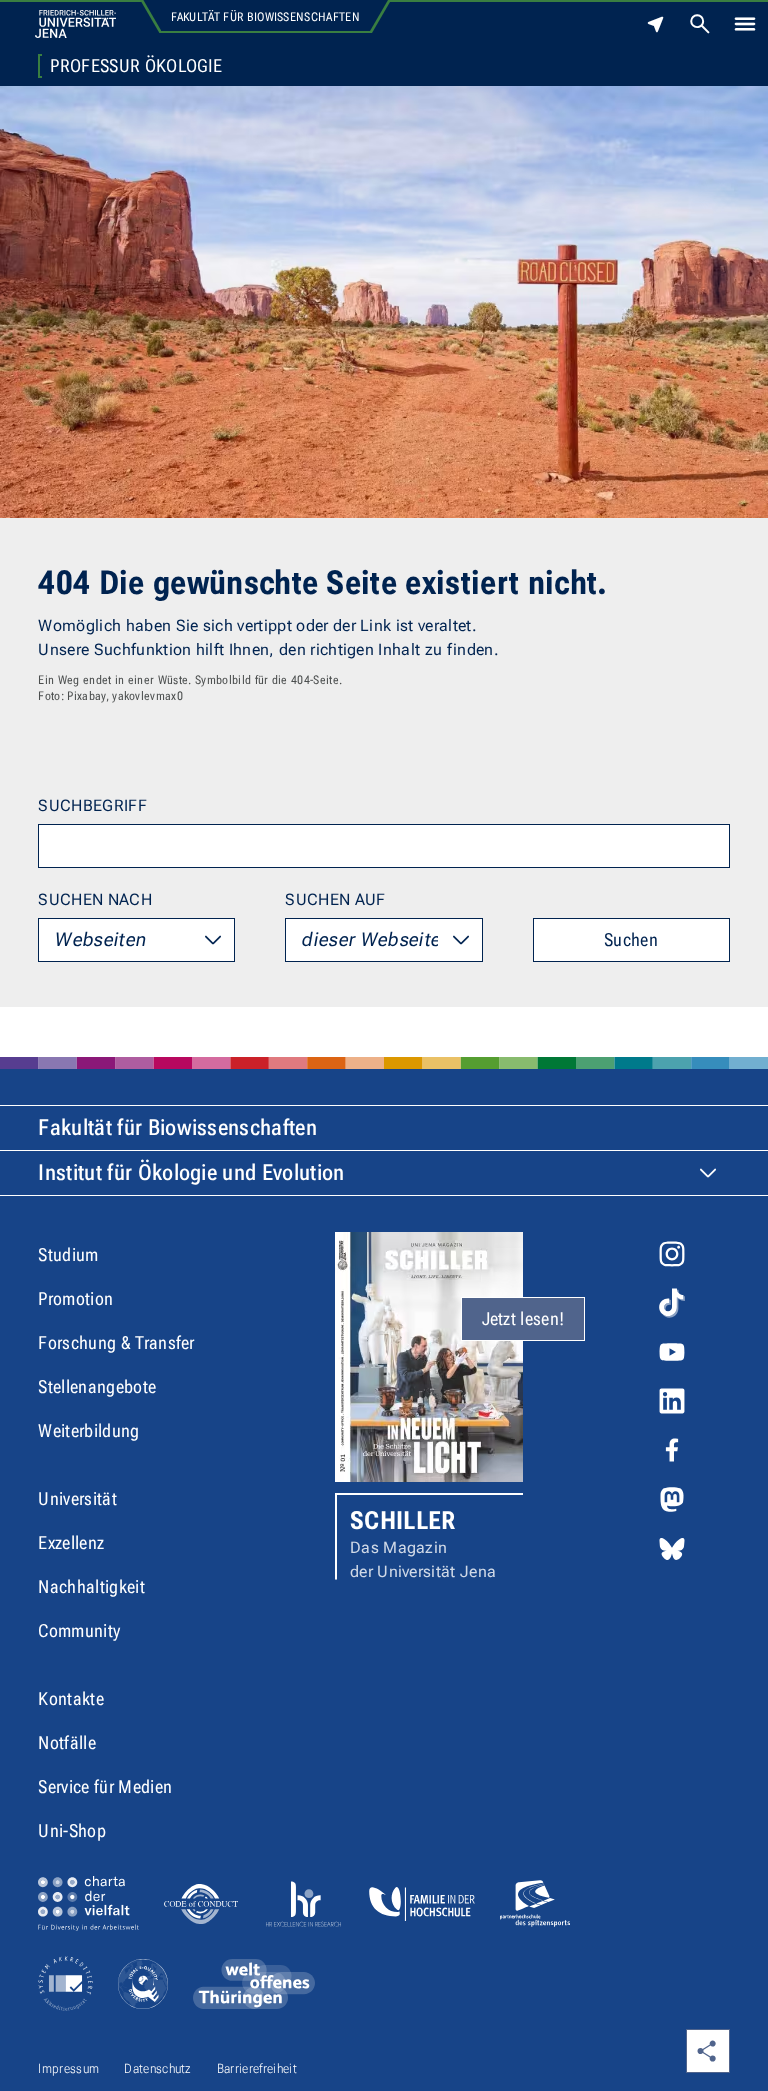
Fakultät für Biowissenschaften (265, 17)
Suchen (631, 939)
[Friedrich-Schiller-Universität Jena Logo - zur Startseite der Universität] (75, 24)
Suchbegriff (92, 805)
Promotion (75, 1298)
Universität (77, 1498)
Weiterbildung (88, 1430)
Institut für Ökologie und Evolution (191, 1172)
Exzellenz (71, 1542)
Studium (68, 1254)
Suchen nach (95, 899)
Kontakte (71, 1698)
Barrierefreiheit (257, 2068)
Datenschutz (158, 2068)
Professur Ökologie (136, 66)
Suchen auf (335, 899)
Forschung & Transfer (116, 1342)
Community (79, 1630)
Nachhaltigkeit (91, 1586)
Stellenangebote (97, 1386)
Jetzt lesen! (523, 1318)
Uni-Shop (72, 1830)
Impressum (68, 2068)
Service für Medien (105, 1786)
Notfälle (67, 1742)
